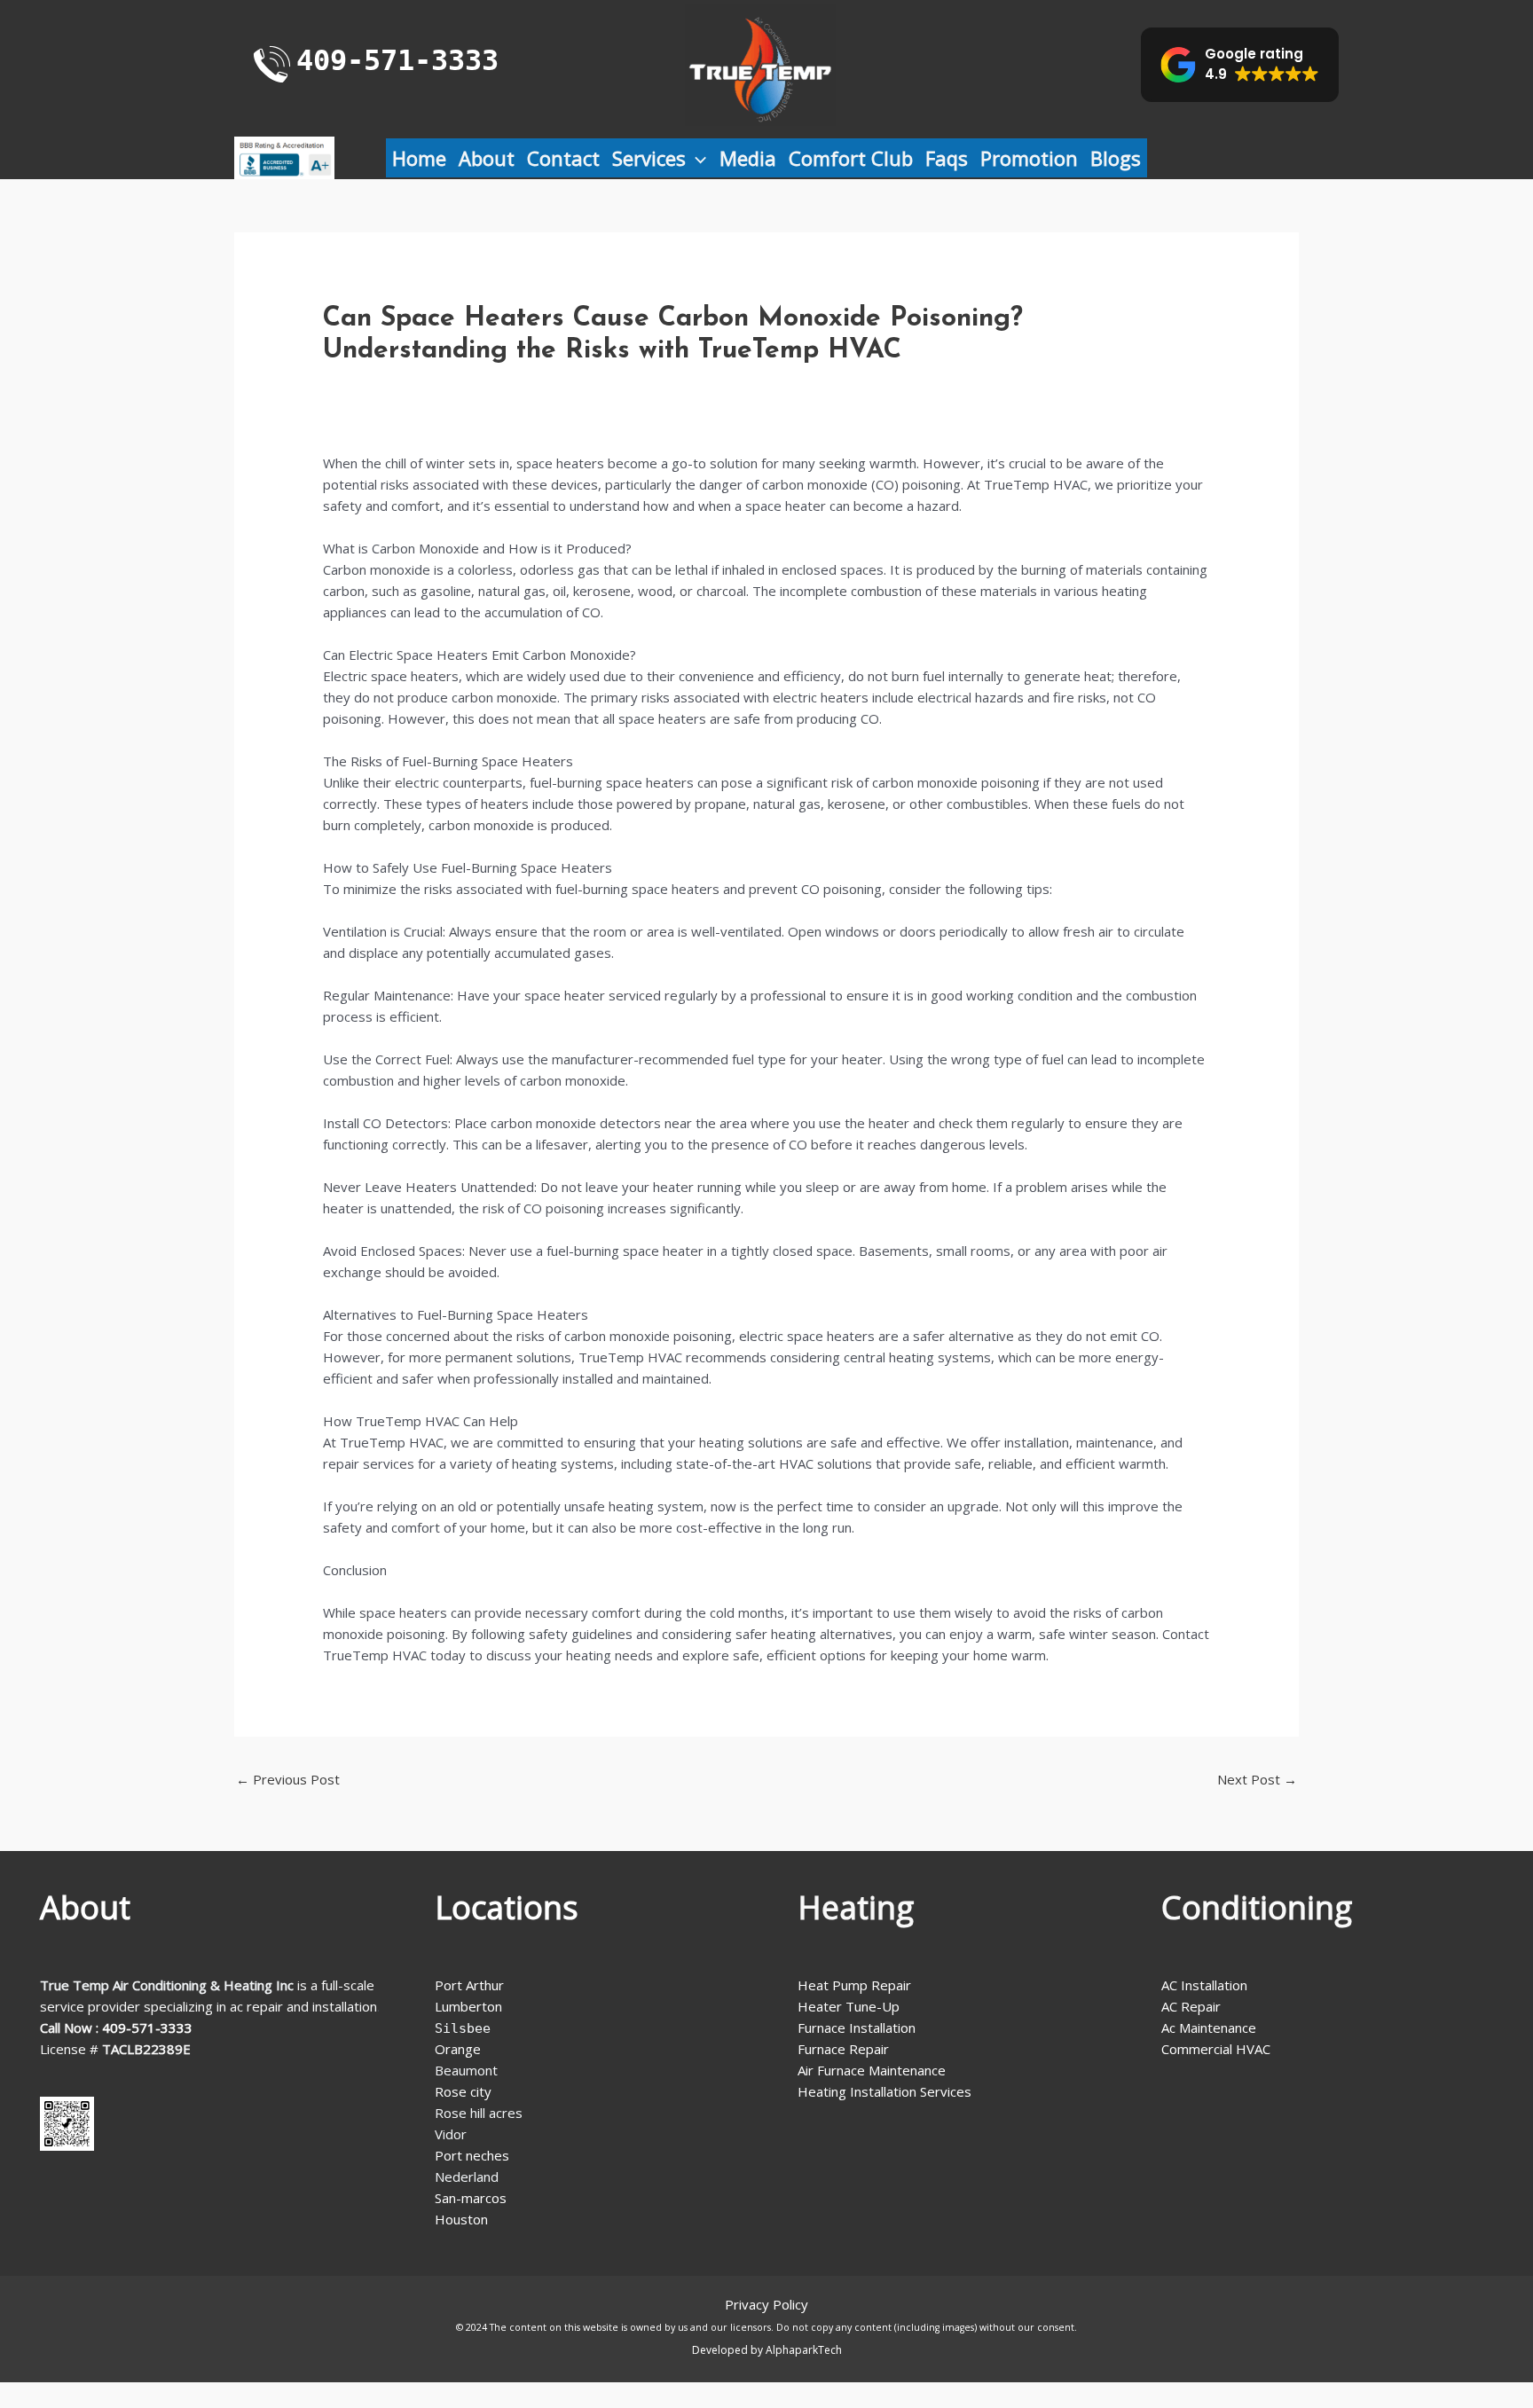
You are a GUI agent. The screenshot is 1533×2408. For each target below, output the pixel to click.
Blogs (1116, 158)
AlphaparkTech (804, 2350)
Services (649, 158)
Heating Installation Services (884, 2091)
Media (748, 158)
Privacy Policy (766, 2304)
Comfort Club (851, 158)
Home (419, 158)
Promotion (1029, 158)
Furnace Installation (857, 2028)
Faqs (947, 158)
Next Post (1257, 1779)
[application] (696, 158)
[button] (1240, 65)
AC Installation (1204, 1985)
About (487, 158)
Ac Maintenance (1209, 2028)
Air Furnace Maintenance (872, 2070)
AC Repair (1191, 2006)
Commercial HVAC (1216, 2049)
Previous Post (288, 1779)
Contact (563, 158)
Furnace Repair (843, 2049)
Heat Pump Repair (854, 1985)
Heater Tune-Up (849, 2006)
